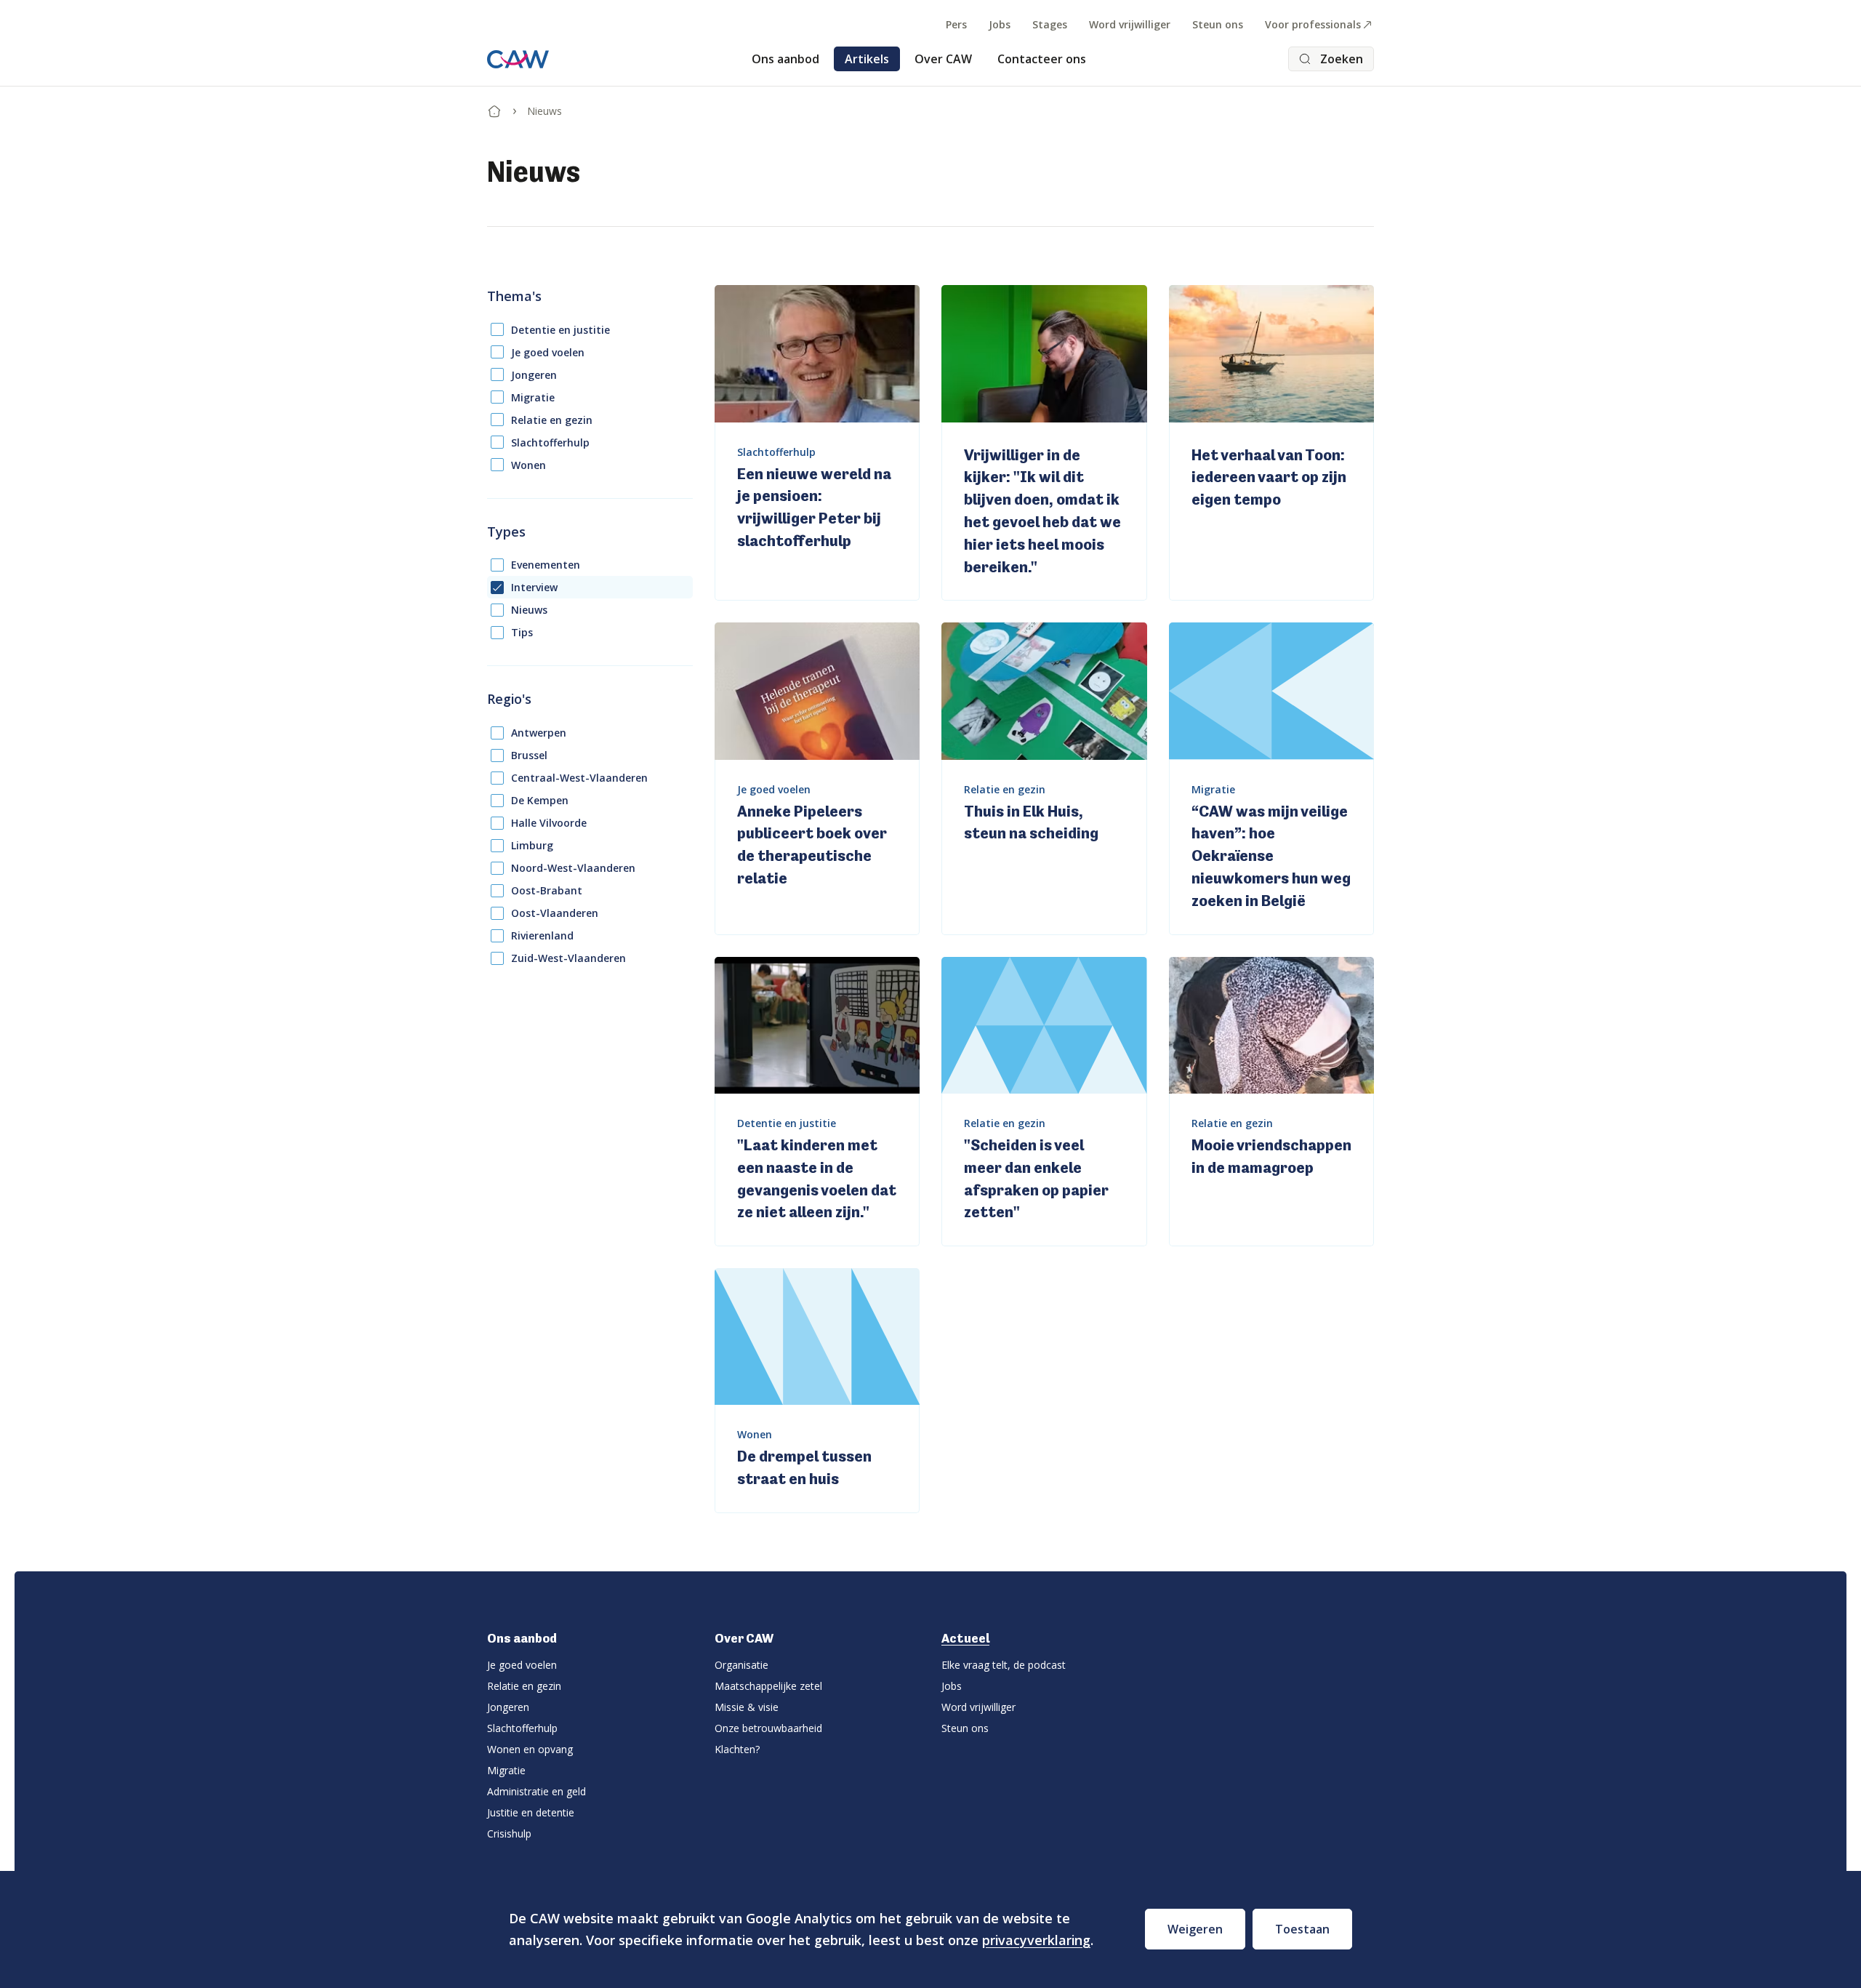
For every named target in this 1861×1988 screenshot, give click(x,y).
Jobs (1000, 24)
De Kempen (540, 800)
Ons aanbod (785, 59)
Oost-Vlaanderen (555, 913)
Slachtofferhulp (550, 442)
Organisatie (741, 1665)
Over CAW (943, 59)
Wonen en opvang (530, 1749)
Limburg (532, 845)
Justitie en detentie (531, 1812)
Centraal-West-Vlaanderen (579, 778)
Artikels (867, 59)
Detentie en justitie (560, 330)
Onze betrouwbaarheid (768, 1728)
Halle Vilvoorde (549, 823)
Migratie (533, 397)
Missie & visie (747, 1707)
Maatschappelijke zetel (768, 1686)
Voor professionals (1313, 24)
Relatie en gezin (552, 420)
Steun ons (1218, 24)
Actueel (965, 1638)
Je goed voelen (548, 352)
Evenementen (546, 565)
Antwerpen (539, 733)
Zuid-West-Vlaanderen (568, 958)
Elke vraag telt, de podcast (1004, 1665)
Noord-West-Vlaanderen (573, 868)
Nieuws (529, 610)
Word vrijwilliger (1130, 24)
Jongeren (534, 375)
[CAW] (518, 59)
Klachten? (737, 1749)
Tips (522, 632)
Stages (1050, 24)
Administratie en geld (536, 1791)
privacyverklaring (1036, 1940)
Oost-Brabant (547, 890)
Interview (534, 587)
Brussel (529, 755)
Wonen (528, 465)
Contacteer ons (1042, 59)
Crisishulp (509, 1833)
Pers (956, 24)
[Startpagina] (494, 108)
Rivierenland (542, 935)
